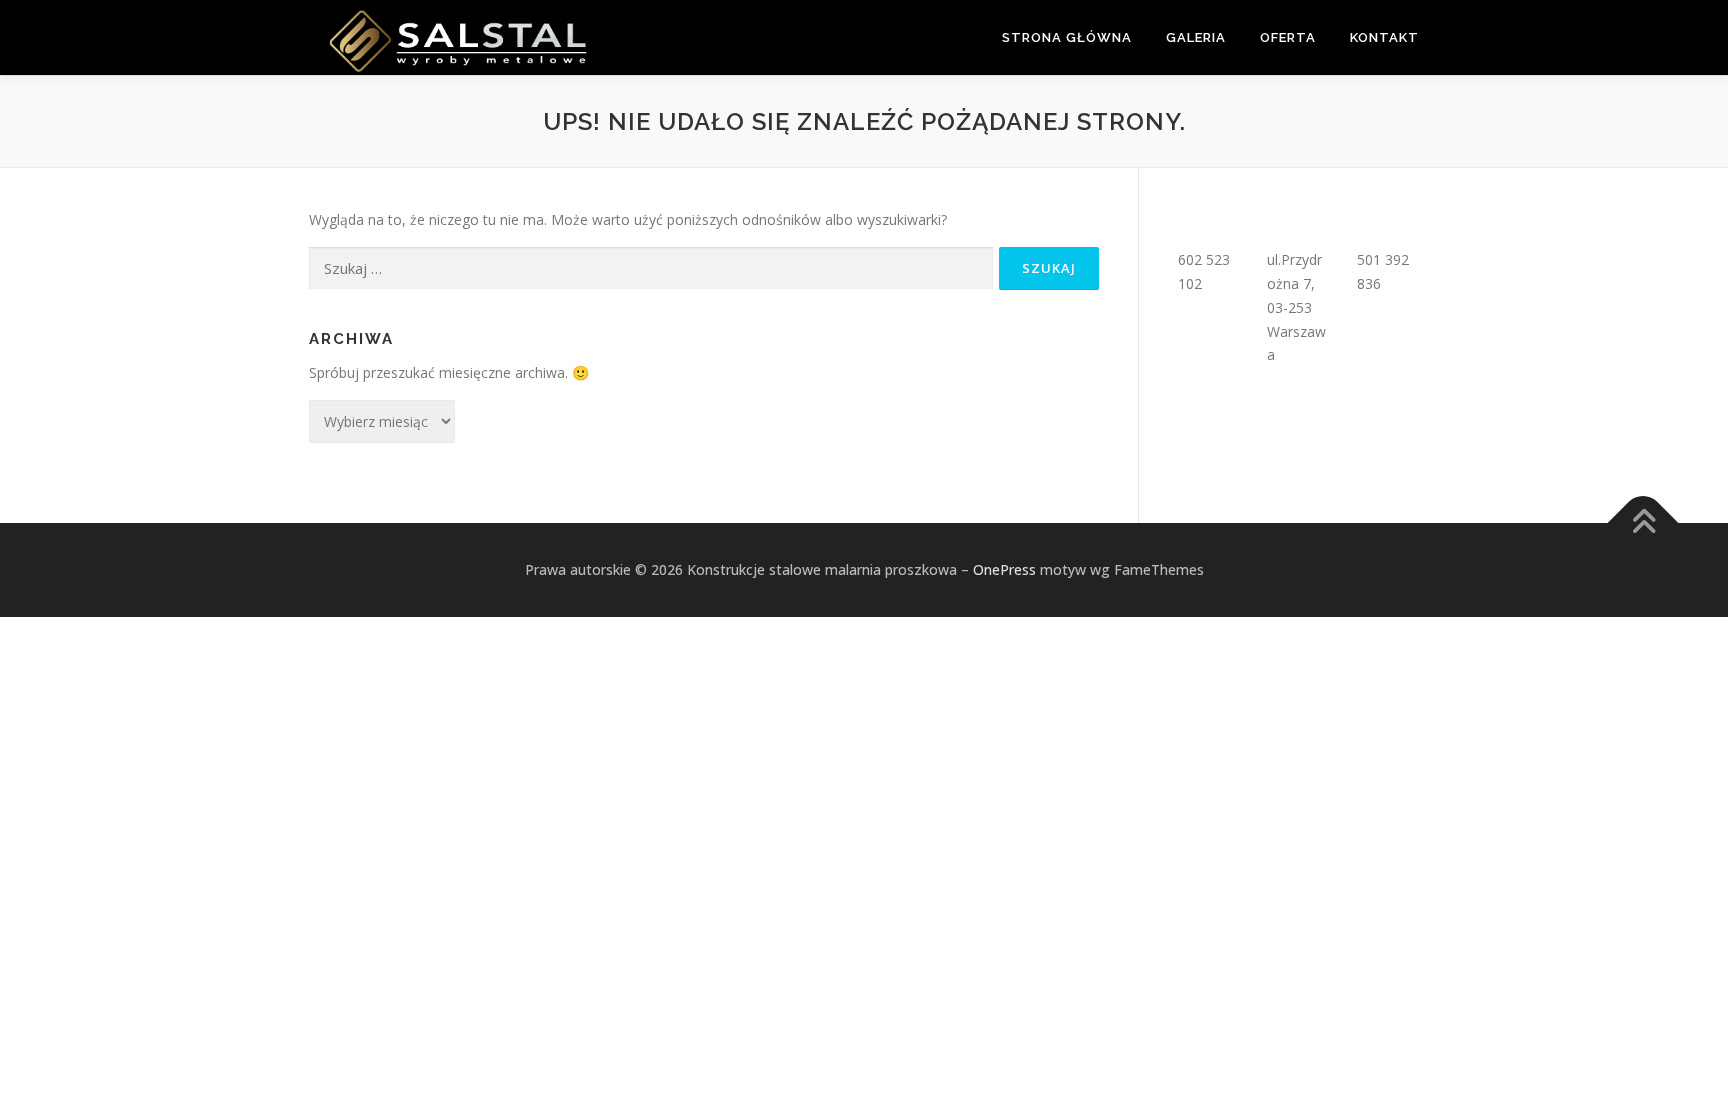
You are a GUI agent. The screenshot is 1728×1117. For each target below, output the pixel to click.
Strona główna (1067, 37)
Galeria (1196, 37)
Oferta (1288, 37)
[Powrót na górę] (1643, 522)
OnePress (1004, 569)
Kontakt (1384, 37)
